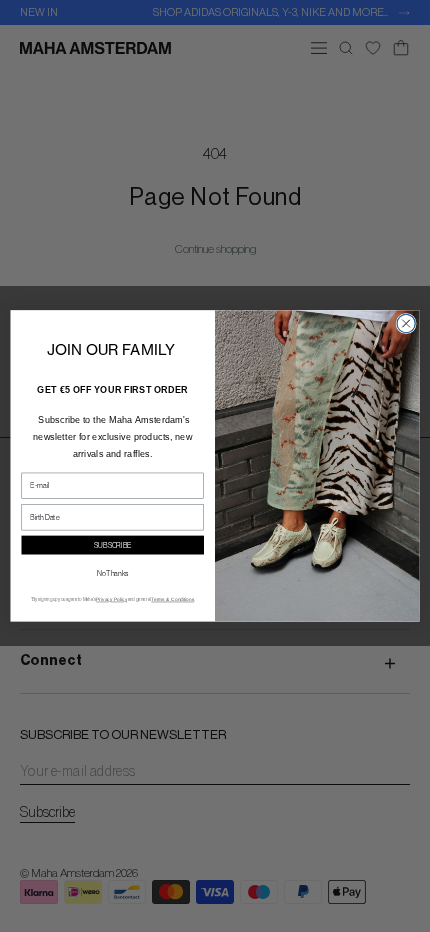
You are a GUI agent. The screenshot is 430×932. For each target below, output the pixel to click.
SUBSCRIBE (113, 545)
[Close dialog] (406, 324)
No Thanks (112, 573)
